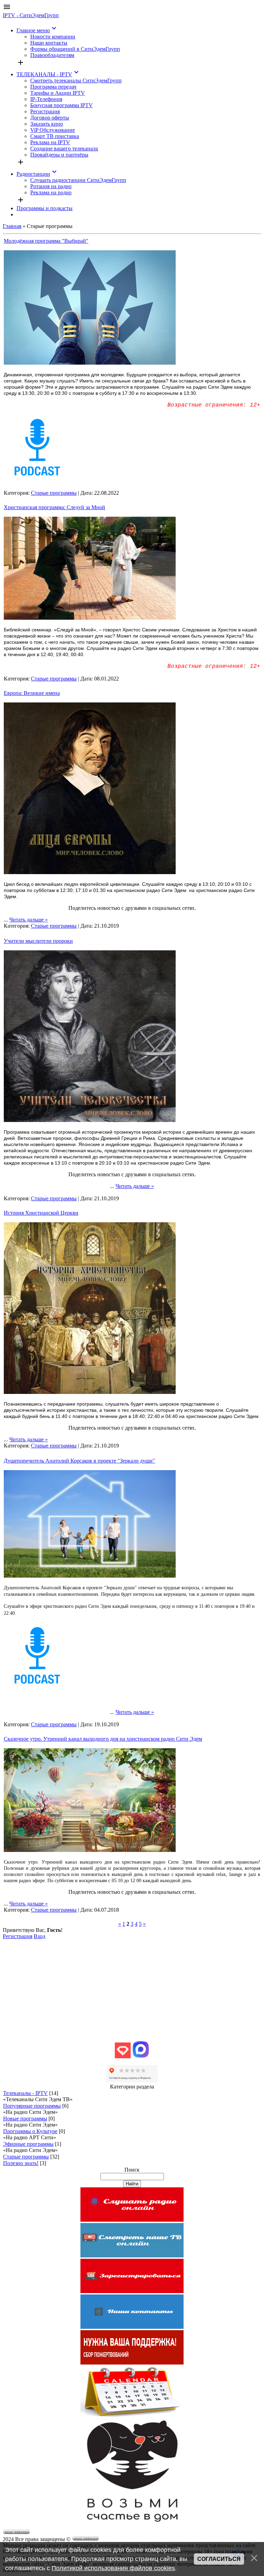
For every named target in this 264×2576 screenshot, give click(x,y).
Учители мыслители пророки (38, 941)
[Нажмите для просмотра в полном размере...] (90, 363)
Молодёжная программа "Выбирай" (46, 241)
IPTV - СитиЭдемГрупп (31, 15)
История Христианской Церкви (41, 1213)
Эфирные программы (28, 2144)
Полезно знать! (21, 2163)
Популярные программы (32, 2106)
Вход (40, 1936)
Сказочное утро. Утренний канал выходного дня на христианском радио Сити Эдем (103, 1739)
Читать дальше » (29, 920)
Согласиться (219, 2559)
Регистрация (18, 1936)
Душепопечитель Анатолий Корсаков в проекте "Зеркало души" (79, 1461)
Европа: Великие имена (32, 693)
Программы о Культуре (30, 2131)
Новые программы (25, 2119)
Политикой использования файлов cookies (113, 2568)
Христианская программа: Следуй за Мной (54, 507)
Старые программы (54, 493)
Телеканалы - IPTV (25, 2093)
